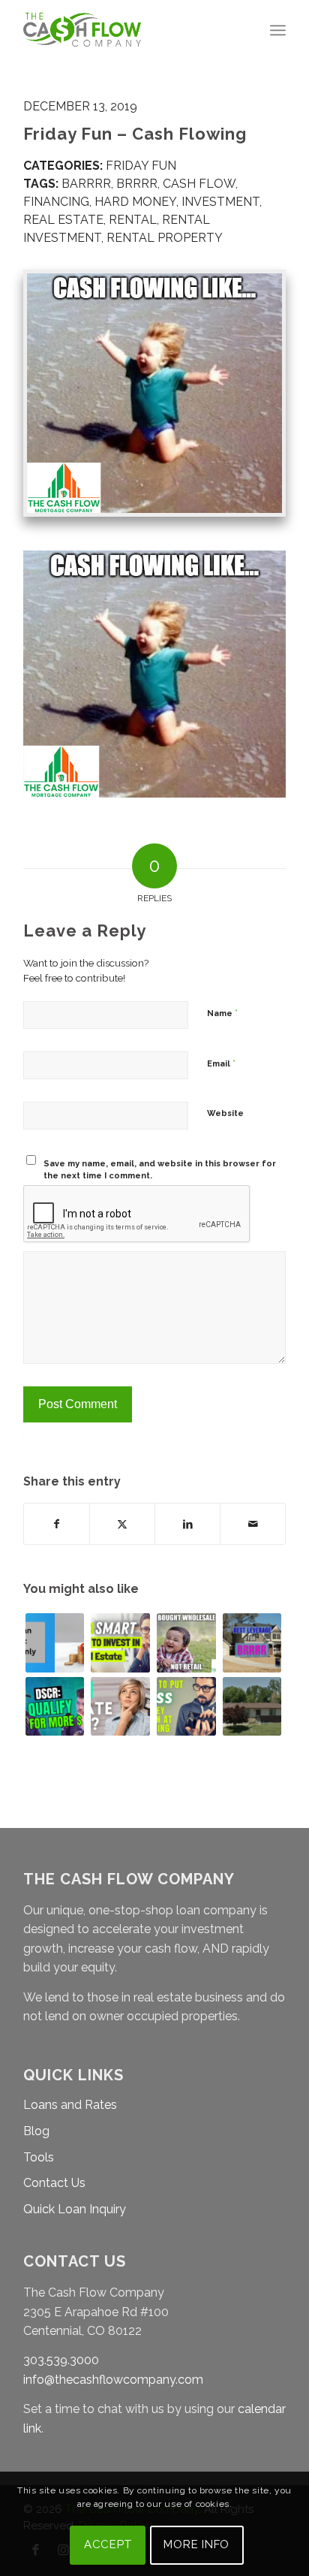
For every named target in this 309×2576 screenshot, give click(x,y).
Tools (39, 2157)
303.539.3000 (61, 2360)
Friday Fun (141, 166)
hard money (135, 202)
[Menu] (278, 30)
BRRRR (137, 184)
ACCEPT (108, 2544)
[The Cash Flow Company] (128, 30)
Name (222, 1013)
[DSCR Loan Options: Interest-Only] (55, 1643)
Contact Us (54, 2183)
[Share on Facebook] (57, 1524)
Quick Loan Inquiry (75, 2209)
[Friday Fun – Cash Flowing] (154, 394)
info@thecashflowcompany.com (113, 2380)
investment (220, 202)
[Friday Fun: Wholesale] (186, 1643)
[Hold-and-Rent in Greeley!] (252, 1707)
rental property (165, 238)
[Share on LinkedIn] (187, 1524)
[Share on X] (122, 1524)
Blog (36, 2131)
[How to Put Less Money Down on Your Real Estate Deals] (186, 1707)
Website (225, 1113)
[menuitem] (278, 30)
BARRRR (86, 184)
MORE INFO (196, 2544)
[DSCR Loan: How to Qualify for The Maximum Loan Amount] (55, 1707)
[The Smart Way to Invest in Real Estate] (120, 1643)
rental (133, 220)
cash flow (199, 184)
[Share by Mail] (253, 1524)
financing (56, 202)
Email (221, 1063)
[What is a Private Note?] (120, 1707)
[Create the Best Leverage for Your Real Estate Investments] (252, 1643)
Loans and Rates (70, 2105)
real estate (63, 220)
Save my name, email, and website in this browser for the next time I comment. (160, 1170)
